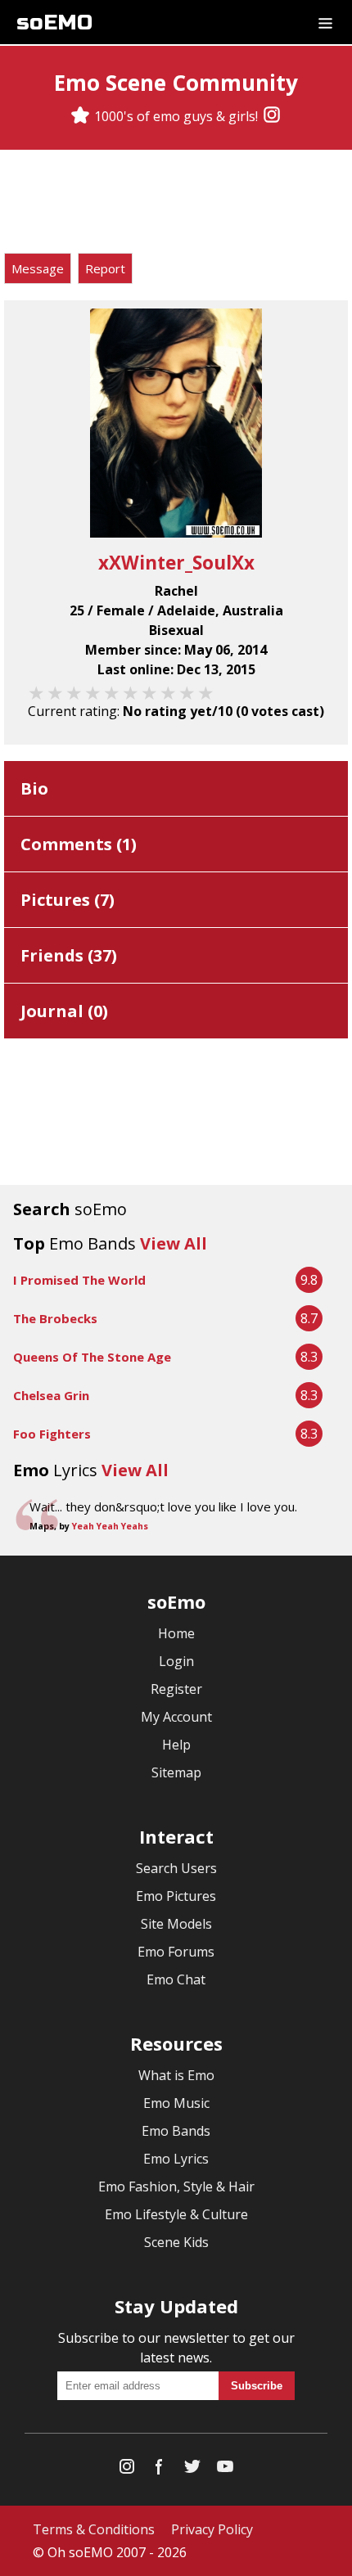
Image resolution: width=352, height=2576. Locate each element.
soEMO (54, 23)
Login (176, 1661)
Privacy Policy (212, 2529)
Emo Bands (176, 2131)
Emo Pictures (176, 1896)
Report (105, 268)
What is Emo (176, 2075)
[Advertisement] (176, 204)
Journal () (64, 1011)
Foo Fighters (52, 1434)
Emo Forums (176, 1952)
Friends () (69, 955)
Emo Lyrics (176, 2159)
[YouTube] (225, 2470)
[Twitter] (192, 2470)
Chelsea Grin (51, 1395)
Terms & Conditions (94, 2529)
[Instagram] (272, 116)
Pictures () (68, 900)
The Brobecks (55, 1318)
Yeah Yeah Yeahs (110, 1526)
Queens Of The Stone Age (92, 1357)
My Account (176, 1717)
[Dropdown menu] (325, 22)
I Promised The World (79, 1280)
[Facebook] (160, 2470)
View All (174, 1243)
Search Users (176, 1868)
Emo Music (176, 2103)
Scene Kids (176, 2242)
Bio (34, 788)
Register (176, 1689)
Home (176, 1633)
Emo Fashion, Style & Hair (176, 2186)
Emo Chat (176, 1979)
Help (176, 1745)
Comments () (79, 844)
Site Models (176, 1924)
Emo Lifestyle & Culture (176, 2214)
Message (38, 268)
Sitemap (176, 1772)
